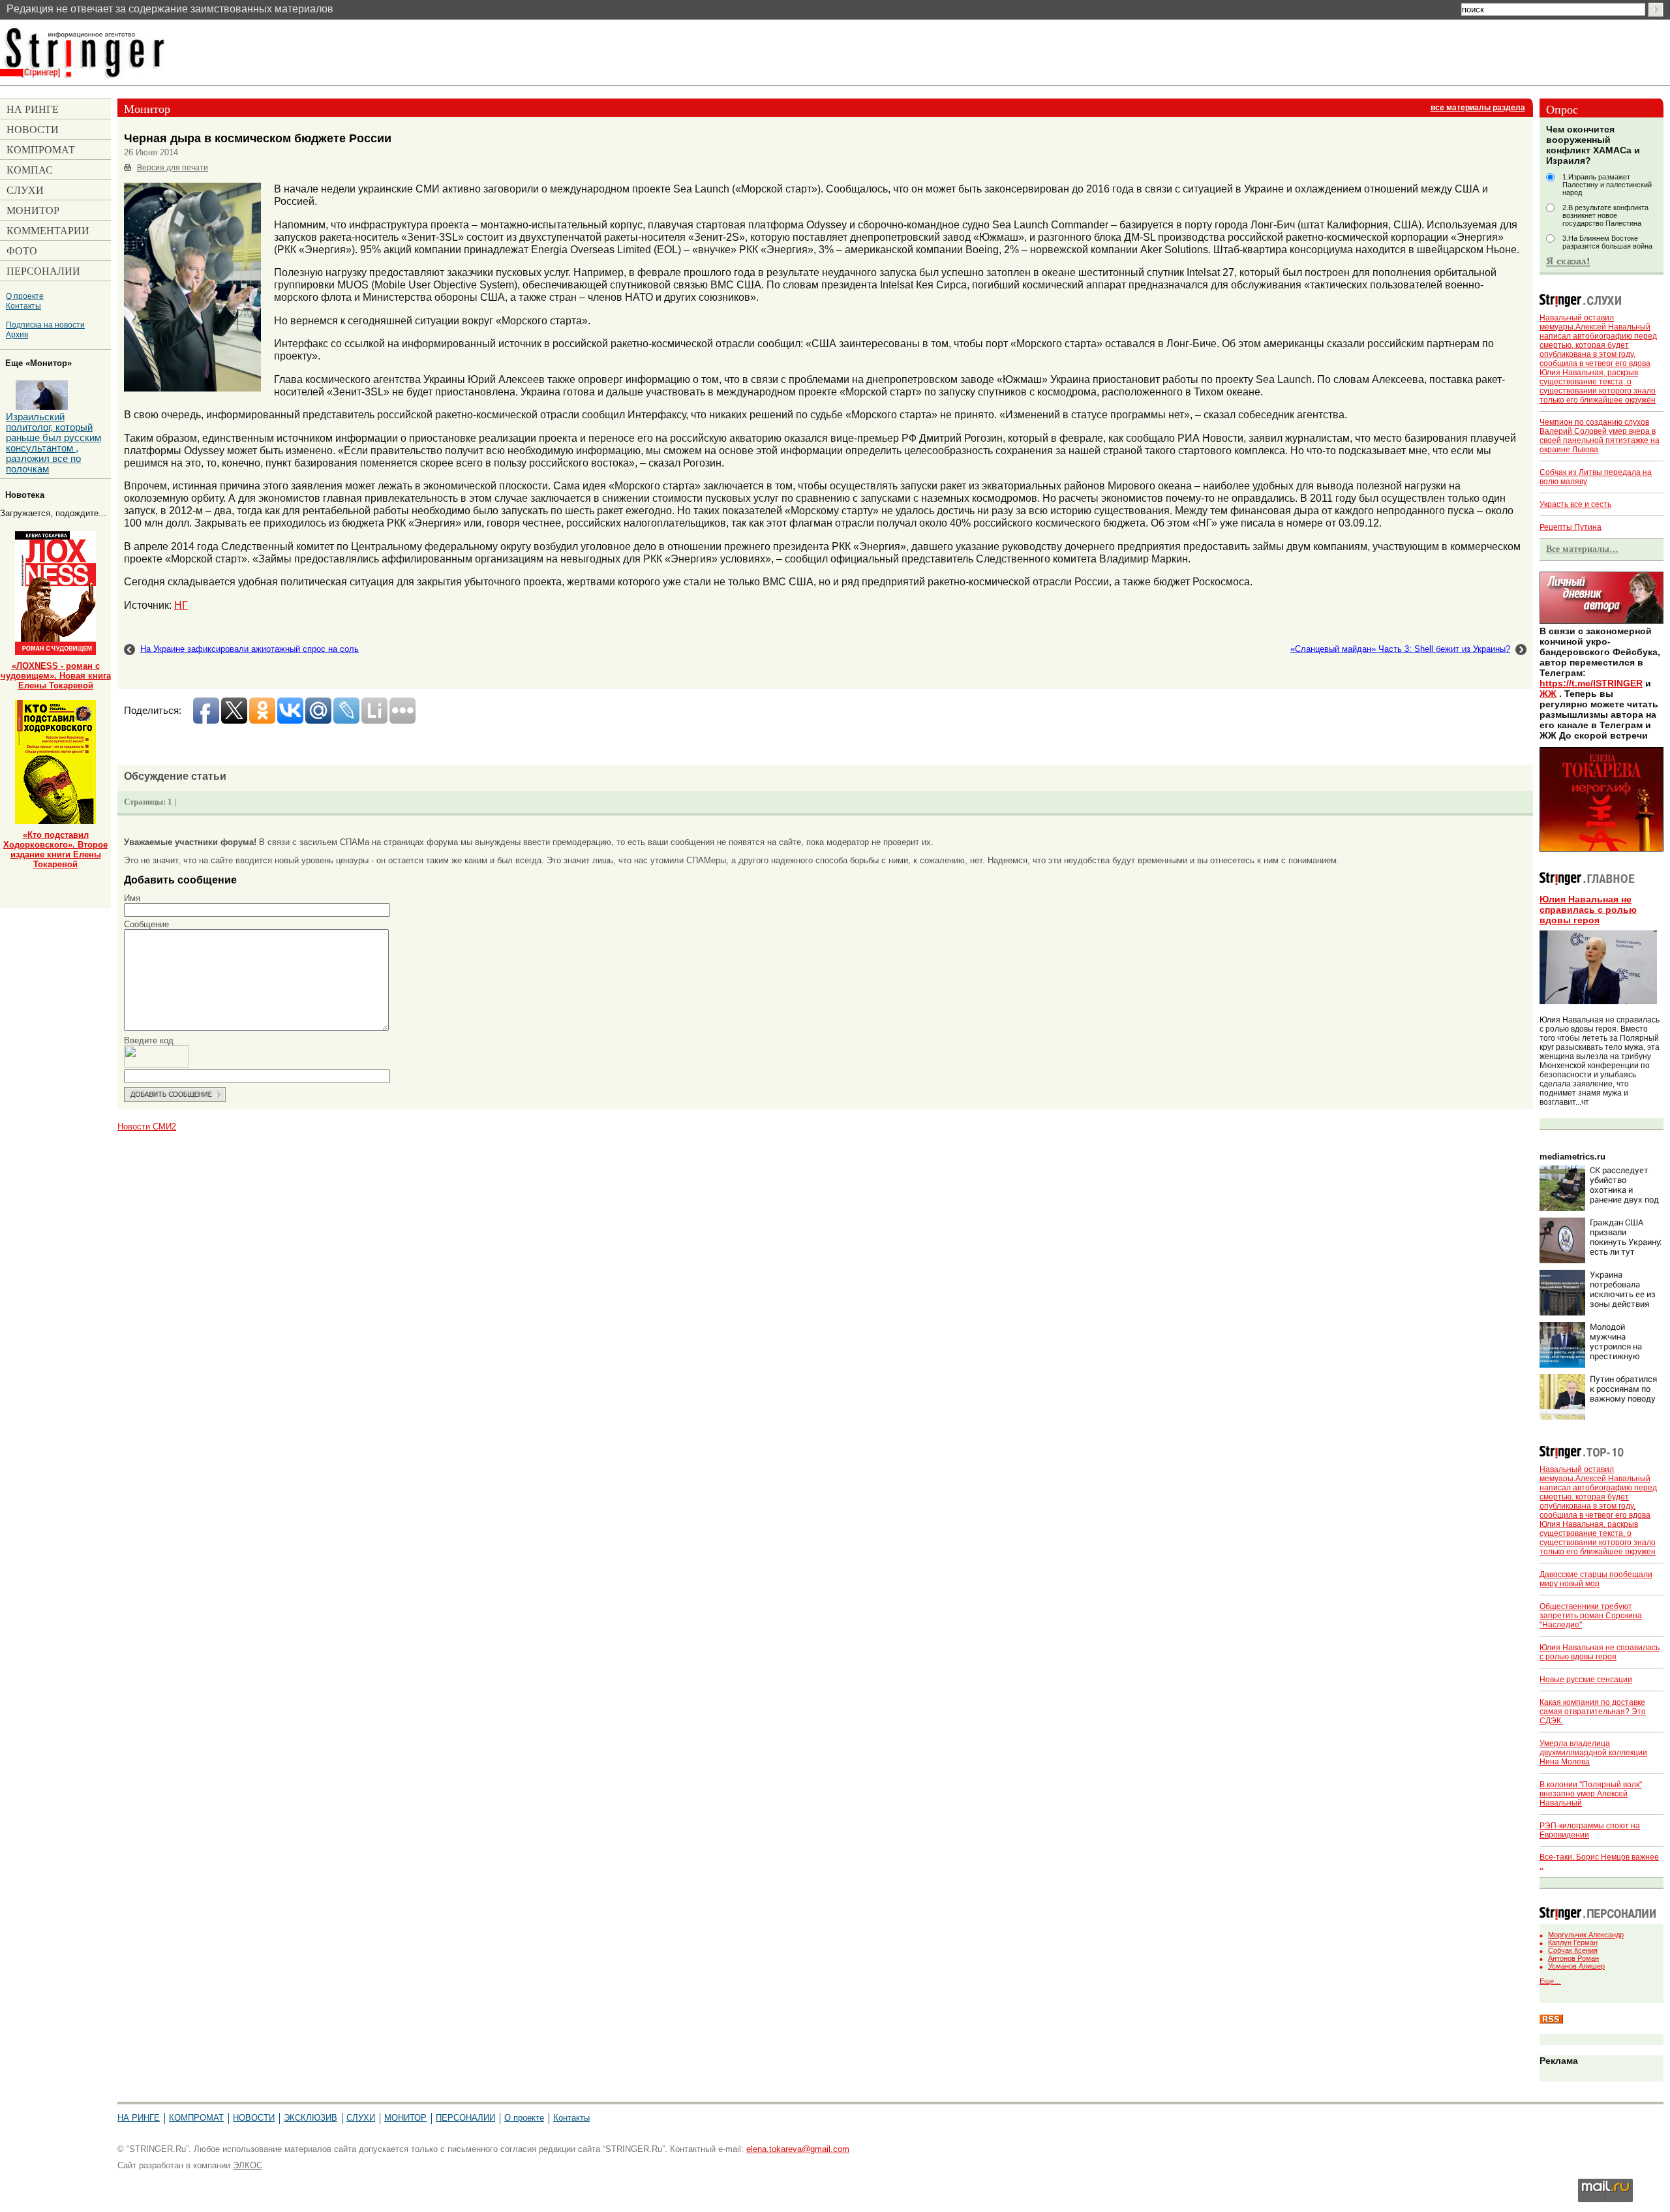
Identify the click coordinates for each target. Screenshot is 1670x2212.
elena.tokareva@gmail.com (798, 2149)
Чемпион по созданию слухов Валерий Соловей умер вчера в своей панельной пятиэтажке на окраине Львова (1600, 436)
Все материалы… (1582, 549)
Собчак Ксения (1573, 1950)
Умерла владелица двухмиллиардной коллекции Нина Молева (1593, 1753)
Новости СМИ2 (147, 1127)
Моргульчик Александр (1586, 1935)
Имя (132, 898)
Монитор (405, 2118)
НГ (181, 605)
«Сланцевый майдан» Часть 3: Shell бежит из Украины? (1400, 649)
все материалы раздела (1478, 108)
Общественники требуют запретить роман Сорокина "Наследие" (1591, 1616)
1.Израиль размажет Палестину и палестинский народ (1607, 185)
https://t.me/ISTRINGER (1591, 683)
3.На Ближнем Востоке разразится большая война (1607, 242)
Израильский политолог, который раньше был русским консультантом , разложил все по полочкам (53, 443)
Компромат (196, 2118)
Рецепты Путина (1571, 527)
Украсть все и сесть (1575, 504)
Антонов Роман (1573, 1958)
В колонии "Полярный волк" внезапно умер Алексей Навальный (1591, 1794)
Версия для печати (173, 168)
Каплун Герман (1573, 1943)
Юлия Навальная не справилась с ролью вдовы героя (1588, 910)
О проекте (25, 296)
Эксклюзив (311, 2118)
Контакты (23, 306)
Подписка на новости (45, 325)
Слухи (361, 2118)
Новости (254, 2118)
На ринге (139, 2118)
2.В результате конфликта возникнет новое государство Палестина (1605, 215)
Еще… (1550, 1981)
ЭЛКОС (248, 2165)
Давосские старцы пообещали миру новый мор (1596, 1579)
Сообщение (146, 924)
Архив (17, 334)
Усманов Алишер (1576, 1966)
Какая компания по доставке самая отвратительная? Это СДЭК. (1593, 1712)
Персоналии (465, 2118)
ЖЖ (1548, 694)
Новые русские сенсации (1586, 1680)
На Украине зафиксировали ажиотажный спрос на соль (250, 649)
